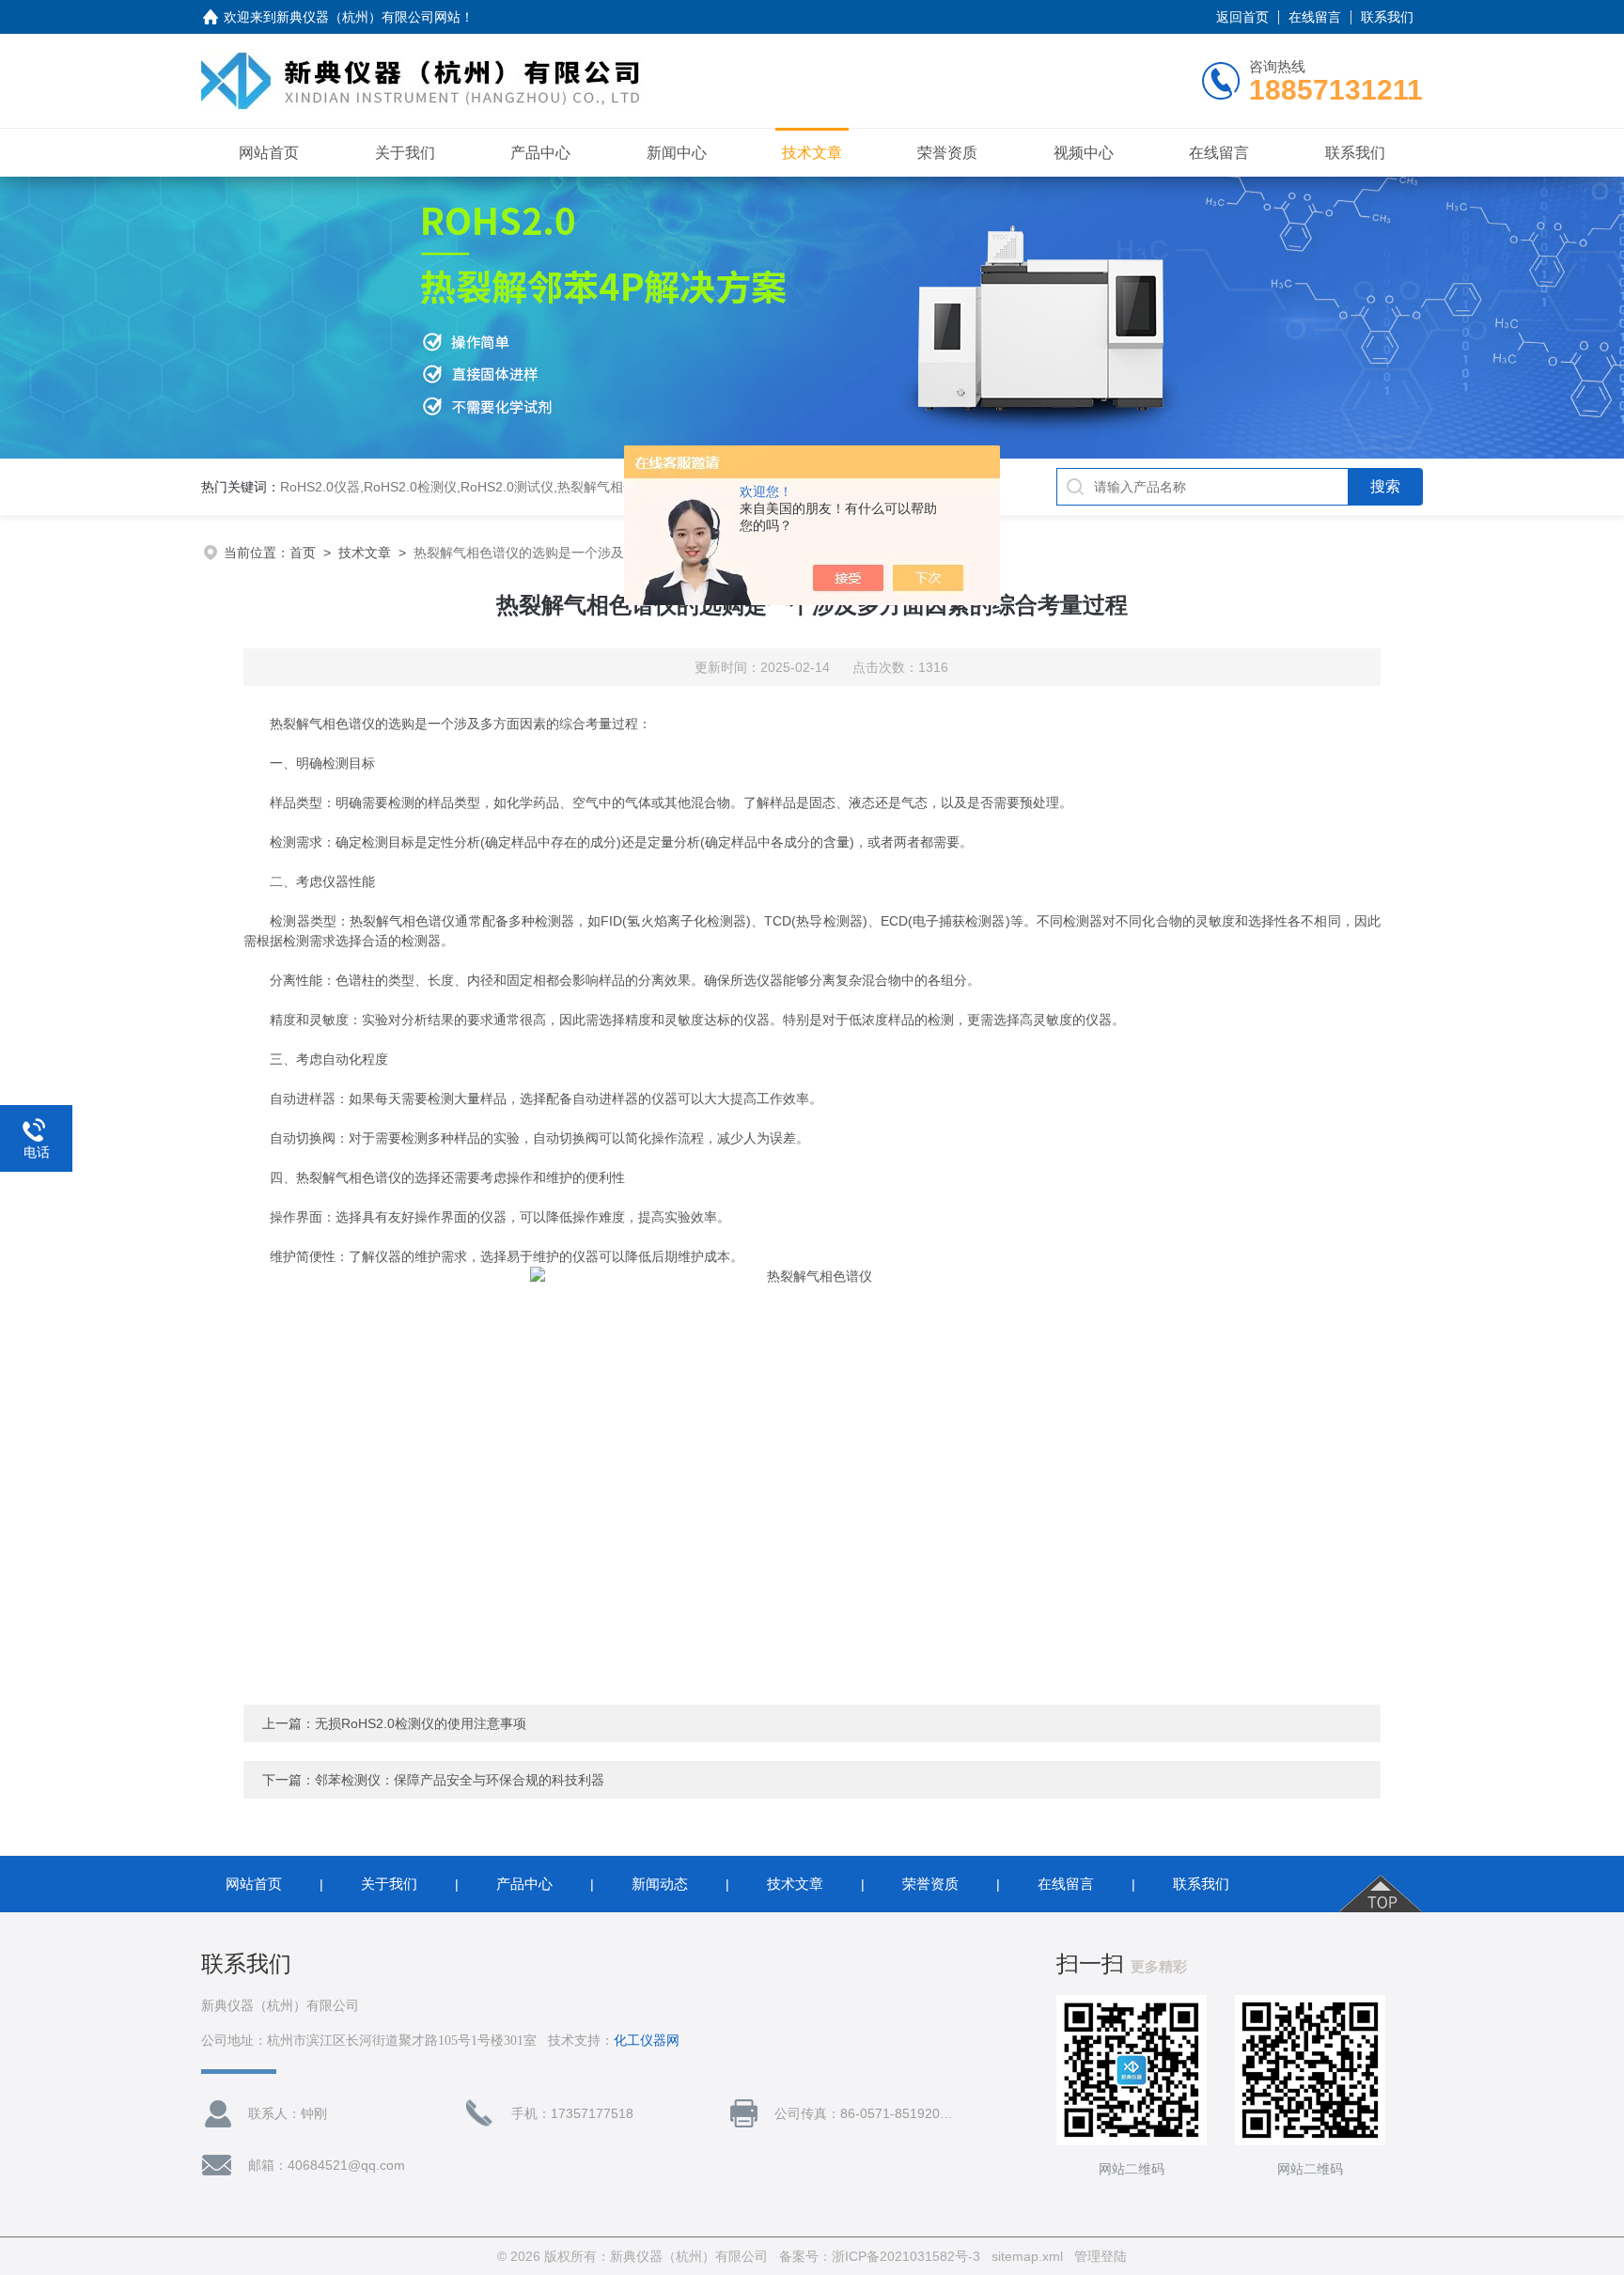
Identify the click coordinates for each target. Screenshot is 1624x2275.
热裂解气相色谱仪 (610, 487)
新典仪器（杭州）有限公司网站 (368, 17)
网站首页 (269, 153)
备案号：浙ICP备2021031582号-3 (880, 2256)
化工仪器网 (647, 2041)
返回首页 (1242, 17)
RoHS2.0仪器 (320, 487)
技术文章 (812, 153)
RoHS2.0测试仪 (507, 487)
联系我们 (1387, 17)
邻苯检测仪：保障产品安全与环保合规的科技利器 (460, 1780)
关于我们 (405, 153)
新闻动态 (660, 1884)
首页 (303, 553)
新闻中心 (677, 153)
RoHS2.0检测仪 (410, 487)
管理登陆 (1101, 2256)
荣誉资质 (947, 153)
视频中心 (1084, 153)
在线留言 (1315, 17)
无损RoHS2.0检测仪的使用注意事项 (421, 1723)
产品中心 (540, 153)
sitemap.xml (1027, 2256)
